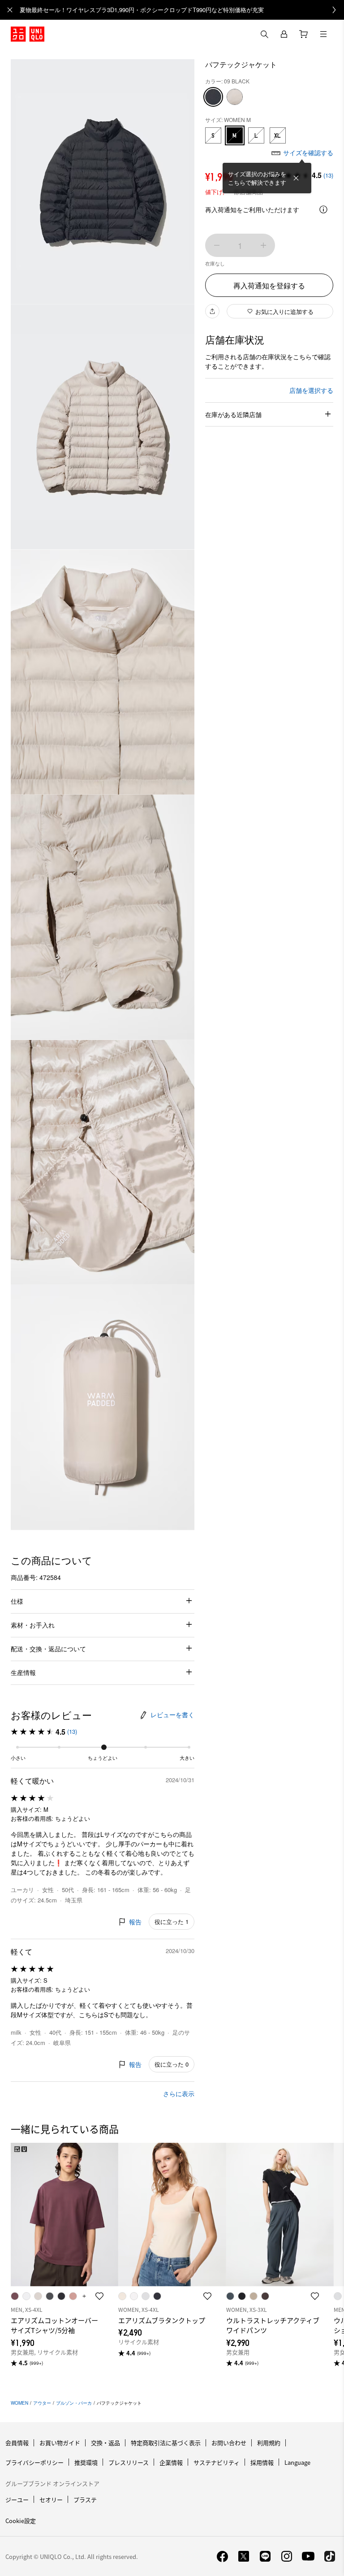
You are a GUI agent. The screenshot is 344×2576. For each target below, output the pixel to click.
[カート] (304, 34)
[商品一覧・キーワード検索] (323, 34)
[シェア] (212, 311)
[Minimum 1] (217, 245)
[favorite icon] (99, 2296)
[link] (182, 10)
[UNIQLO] (28, 34)
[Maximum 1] (263, 245)
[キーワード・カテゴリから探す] (264, 34)
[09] (213, 97)
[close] (10, 10)
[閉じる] (296, 178)
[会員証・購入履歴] (284, 34)
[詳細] (323, 209)
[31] (235, 97)
